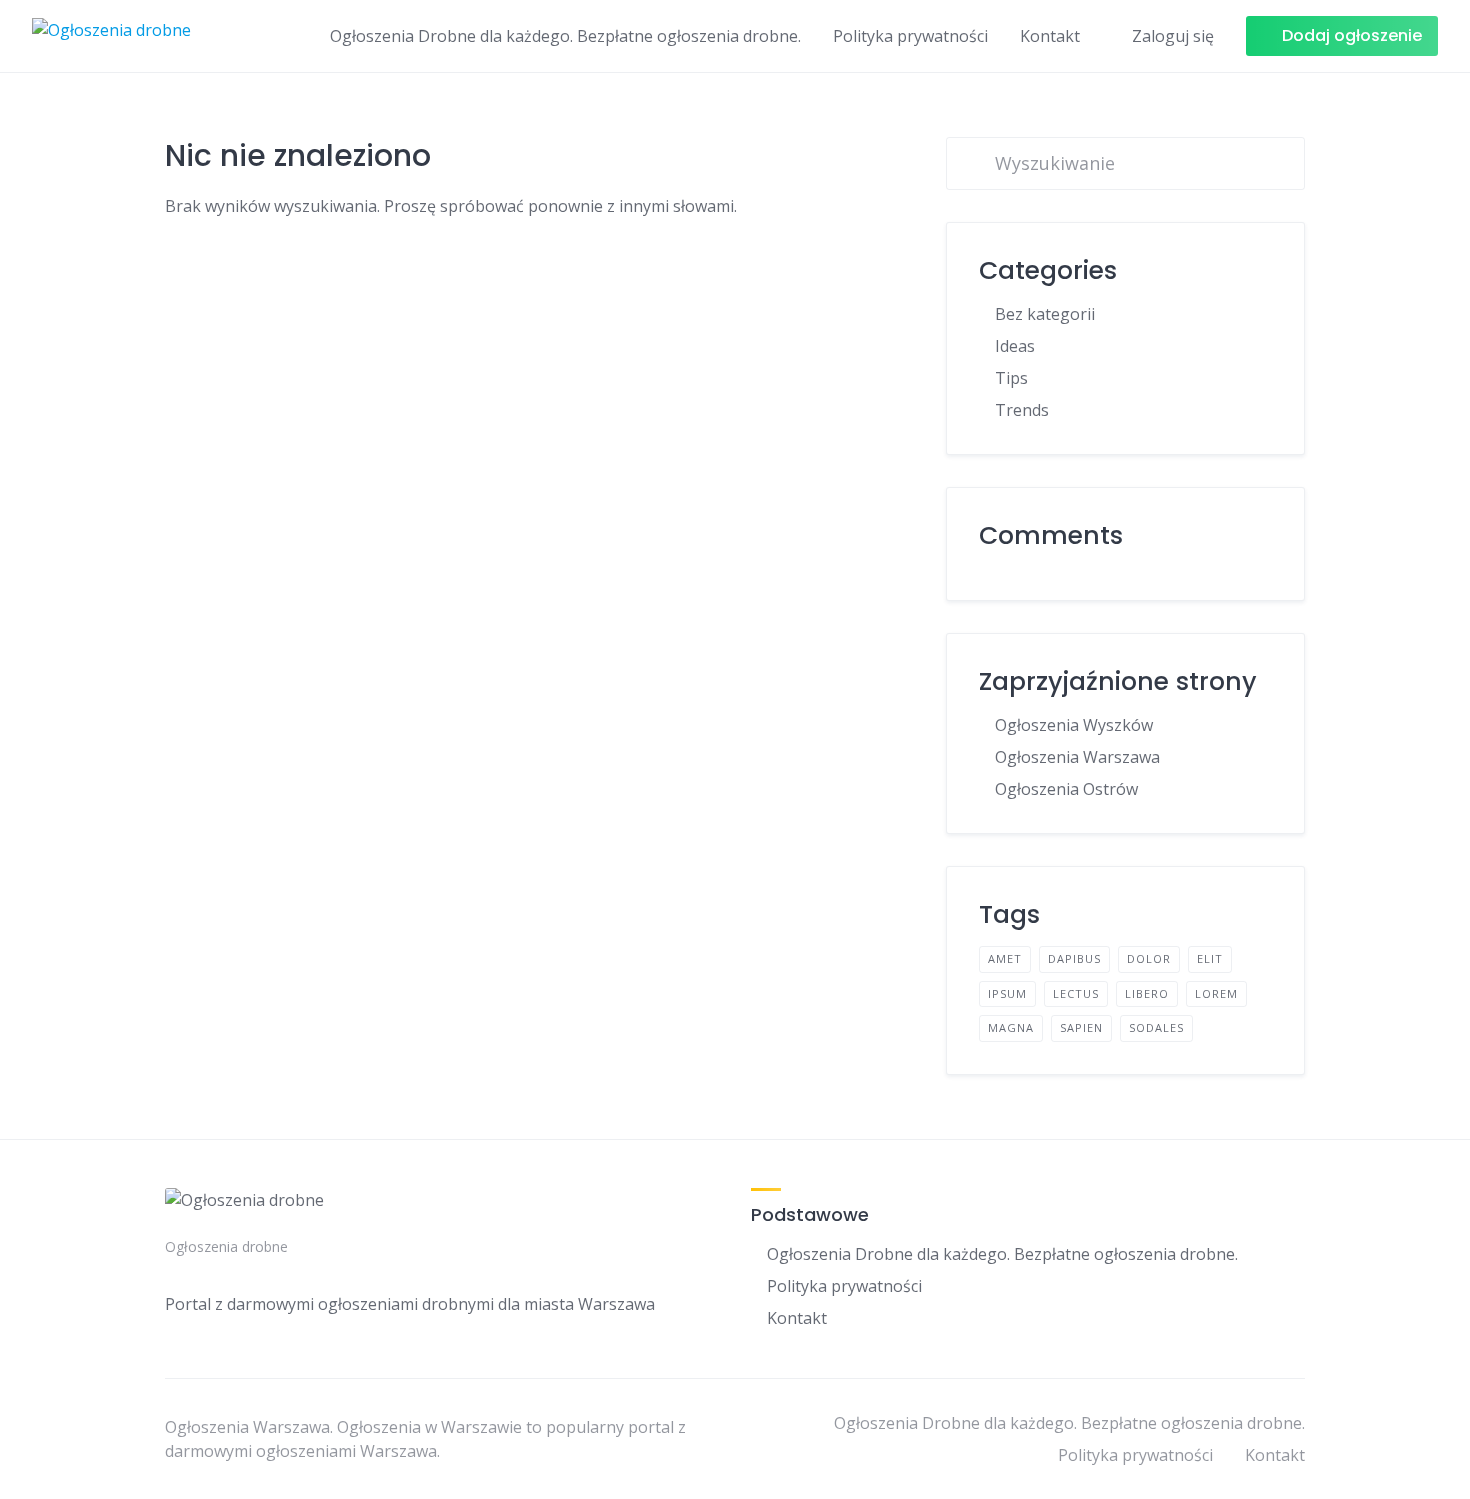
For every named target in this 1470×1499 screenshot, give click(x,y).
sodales (1156, 1027)
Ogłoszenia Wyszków (1074, 725)
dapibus (1074, 958)
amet (1005, 958)
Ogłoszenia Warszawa (1077, 757)
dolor (1149, 958)
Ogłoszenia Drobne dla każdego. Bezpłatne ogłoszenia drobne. (565, 36)
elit (1210, 958)
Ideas (1015, 346)
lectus (1076, 993)
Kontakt (1050, 36)
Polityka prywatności (910, 36)
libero (1147, 993)
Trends (1022, 410)
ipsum (1007, 993)
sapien (1081, 1027)
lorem (1216, 993)
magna (1011, 1027)
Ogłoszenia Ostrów (1066, 789)
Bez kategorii (1045, 314)
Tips (1011, 378)
